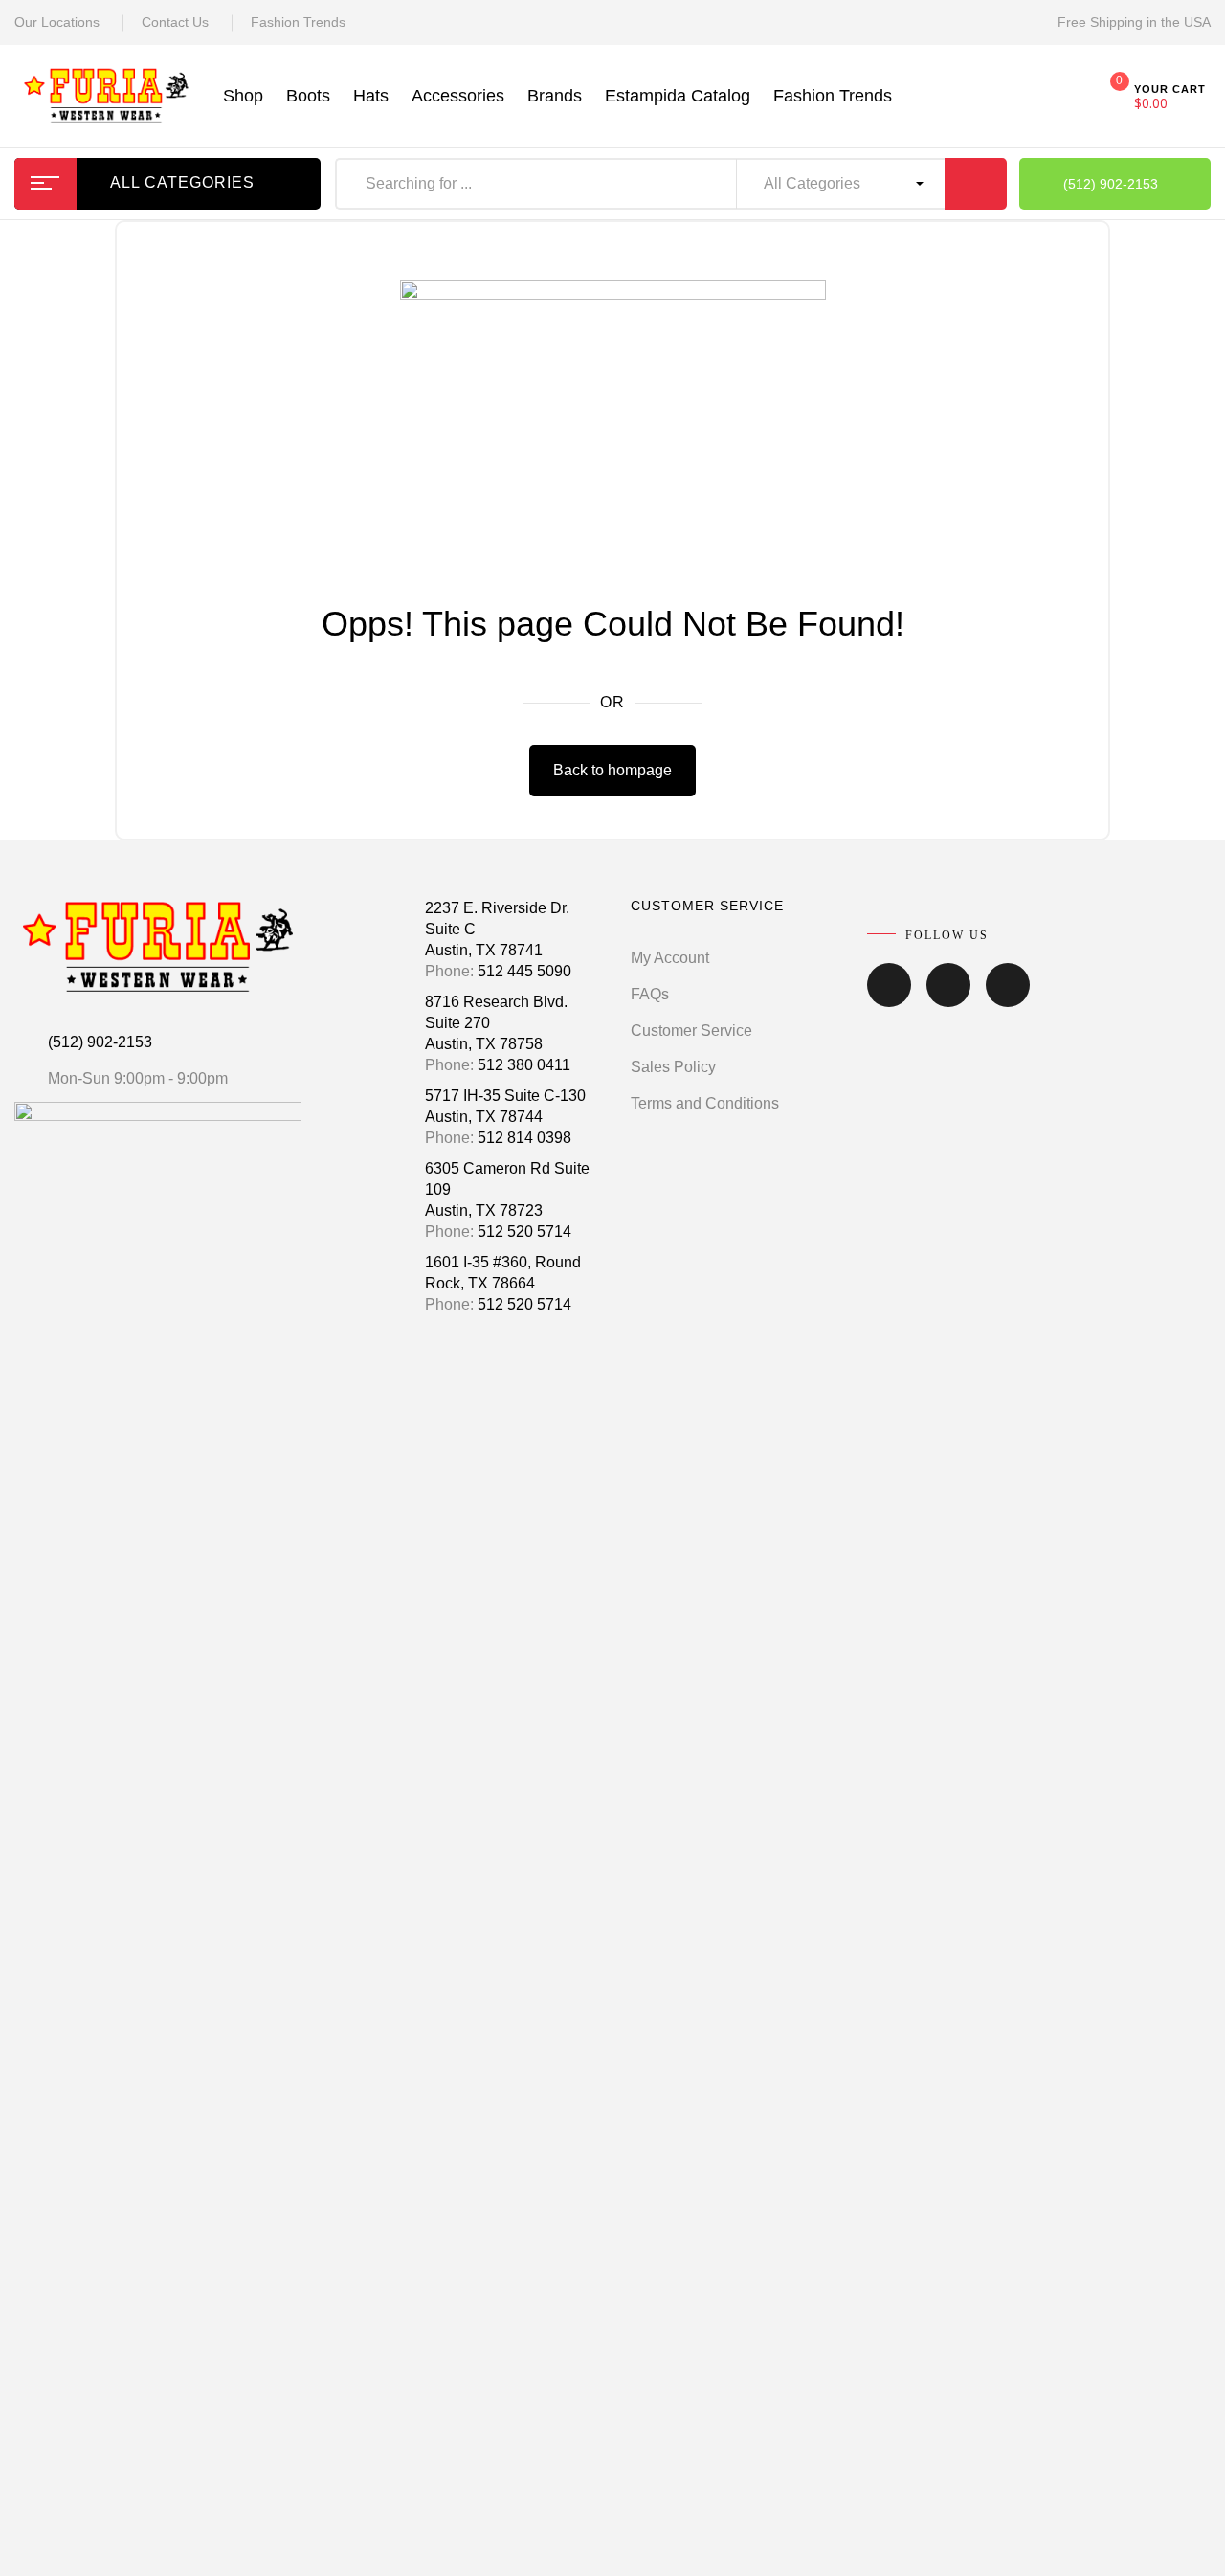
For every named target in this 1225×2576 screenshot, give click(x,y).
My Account (670, 958)
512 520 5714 (524, 1232)
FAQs (650, 994)
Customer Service (691, 1030)
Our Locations (57, 22)
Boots (308, 96)
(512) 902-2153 (100, 1042)
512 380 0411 (524, 1065)
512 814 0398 (524, 1138)
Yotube (1008, 998)
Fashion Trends (298, 22)
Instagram (948, 998)
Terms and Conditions (705, 1103)
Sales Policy (673, 1067)
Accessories (458, 96)
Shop (243, 96)
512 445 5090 (524, 971)
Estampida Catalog (678, 96)
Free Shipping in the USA (1134, 22)
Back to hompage (612, 770)
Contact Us (175, 22)
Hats (371, 96)
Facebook (889, 998)
